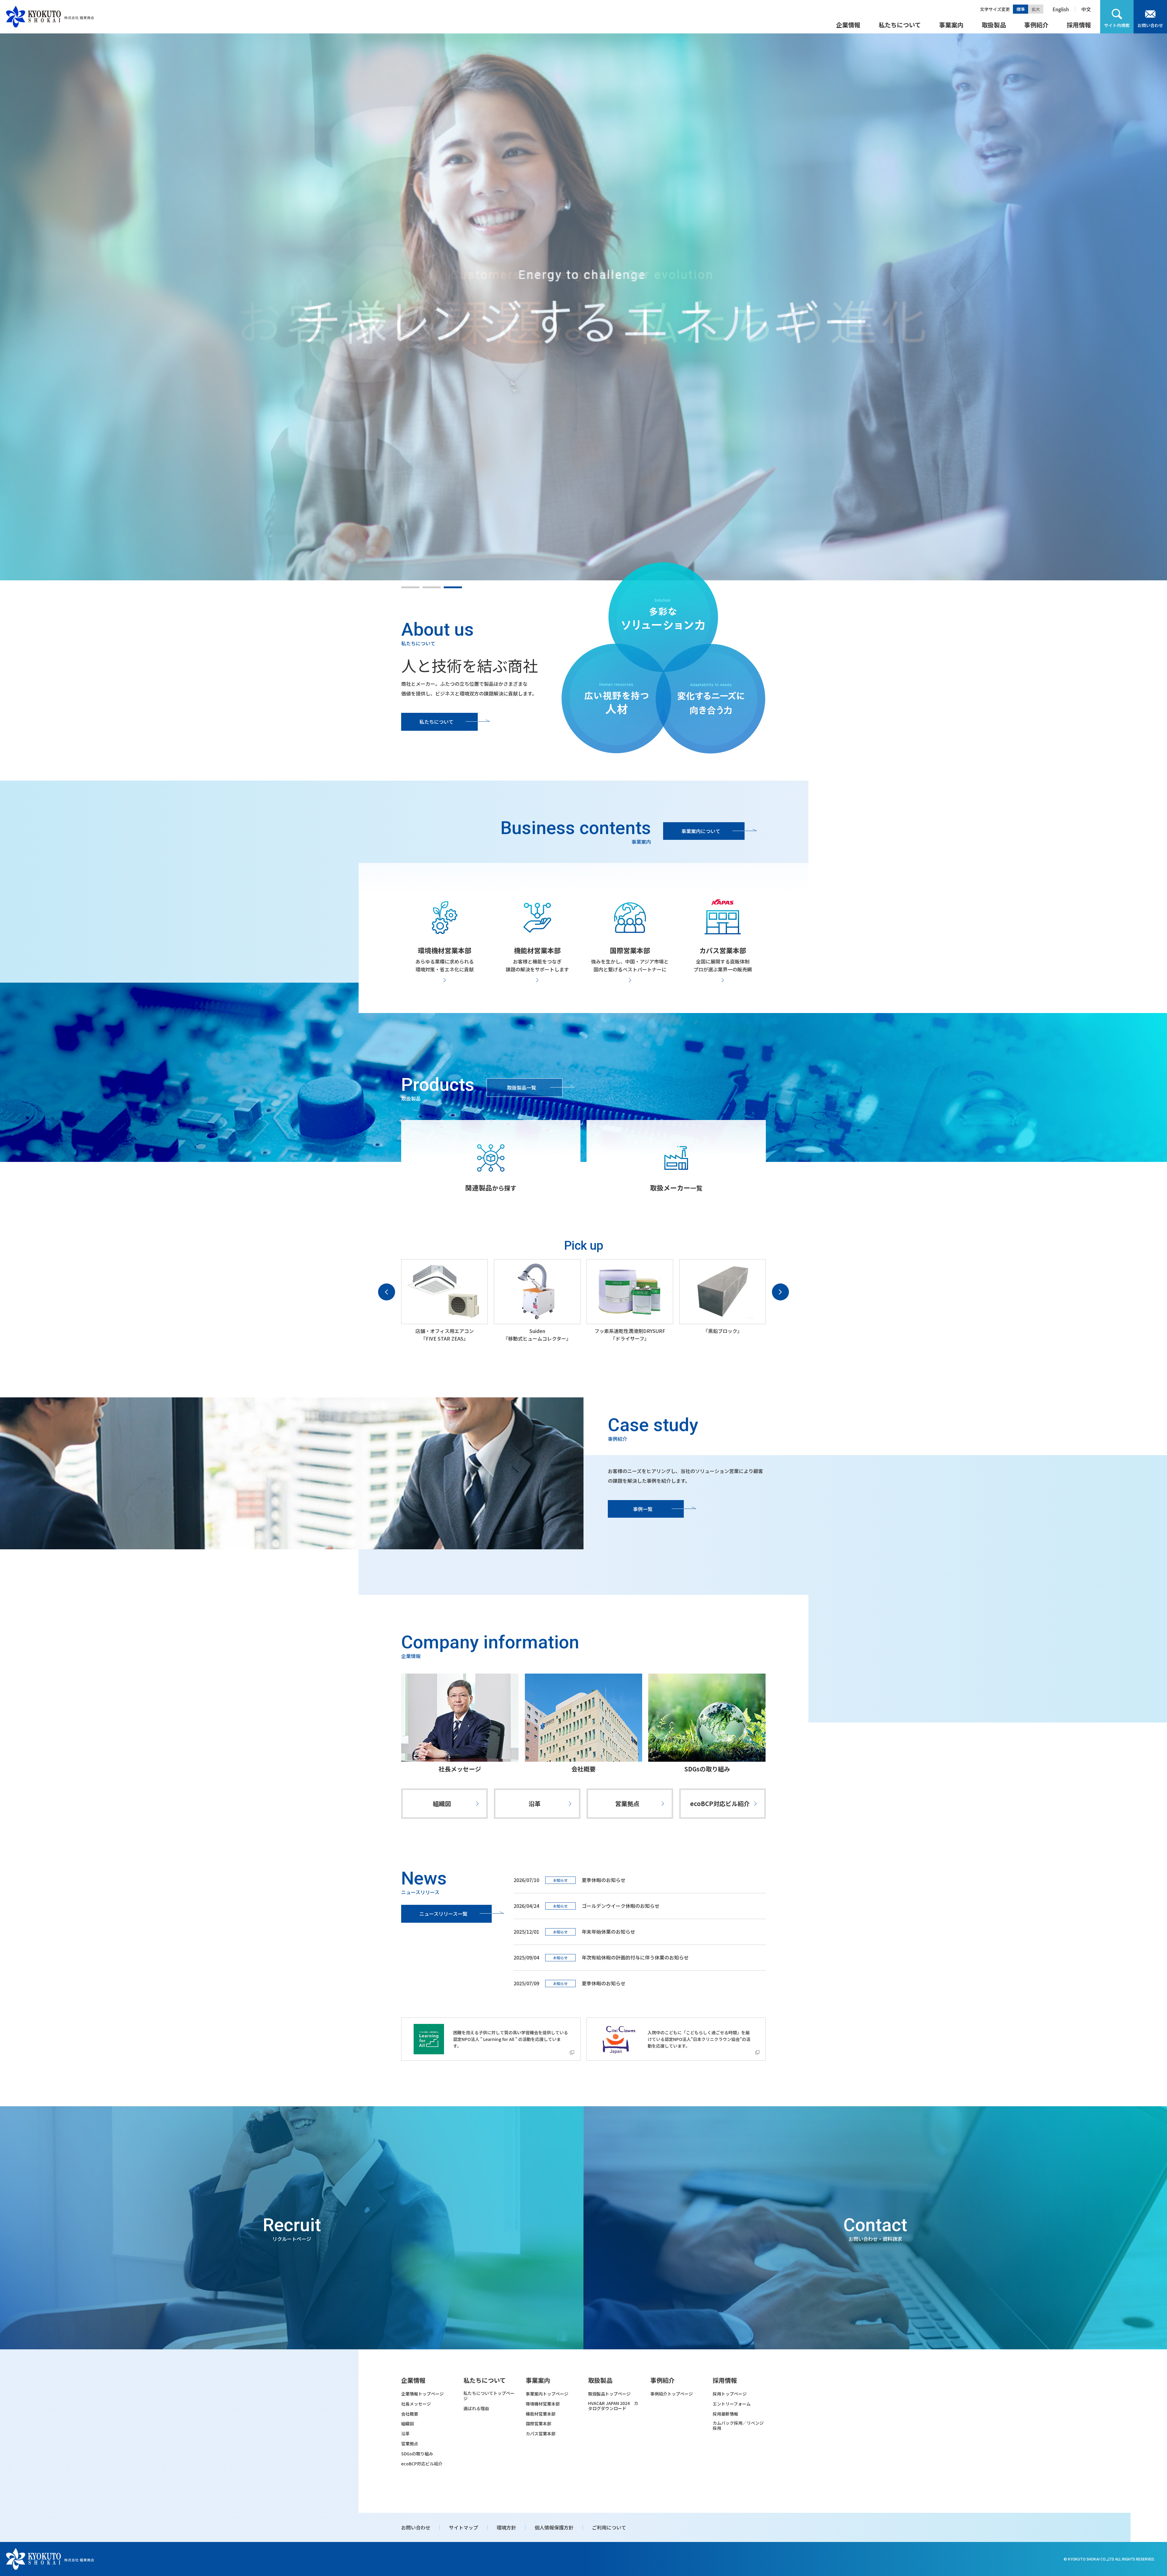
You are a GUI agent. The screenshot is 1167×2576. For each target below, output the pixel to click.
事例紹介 (1036, 25)
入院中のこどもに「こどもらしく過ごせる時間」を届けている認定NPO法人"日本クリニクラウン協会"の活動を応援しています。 (699, 2039)
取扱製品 (994, 25)
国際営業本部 (539, 2424)
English (1061, 9)
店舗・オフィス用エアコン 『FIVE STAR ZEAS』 (445, 1335)
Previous (387, 1292)
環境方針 (506, 2527)
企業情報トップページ (422, 2394)
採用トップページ (730, 2394)
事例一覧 (643, 1509)
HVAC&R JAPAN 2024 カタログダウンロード (613, 2406)
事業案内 (951, 25)
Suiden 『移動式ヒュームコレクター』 (537, 1335)
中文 (1086, 9)
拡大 (1036, 9)
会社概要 (583, 1769)
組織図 (442, 1803)
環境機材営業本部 (543, 2404)
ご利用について (609, 2527)
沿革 (535, 1803)
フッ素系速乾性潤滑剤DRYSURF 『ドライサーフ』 (630, 1335)
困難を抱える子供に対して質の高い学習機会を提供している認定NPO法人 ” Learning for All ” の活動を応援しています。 (511, 2039)
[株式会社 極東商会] (50, 17)
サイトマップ (463, 2527)
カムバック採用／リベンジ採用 (738, 2426)
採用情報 (1079, 25)
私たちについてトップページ (489, 2396)
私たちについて (900, 25)
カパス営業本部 (541, 2434)
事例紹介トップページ (672, 2394)
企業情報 (848, 25)
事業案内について (701, 831)
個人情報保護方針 (554, 2527)
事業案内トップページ (547, 2394)
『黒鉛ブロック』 (723, 1331)
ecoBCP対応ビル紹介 (720, 1803)
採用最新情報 (725, 2414)
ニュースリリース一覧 (443, 1914)
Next (780, 1292)
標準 (1021, 9)
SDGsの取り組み (707, 1769)
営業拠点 (627, 1803)
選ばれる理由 (476, 2408)
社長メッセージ (460, 1769)
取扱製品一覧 (522, 1087)
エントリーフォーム (732, 2404)
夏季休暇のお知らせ (604, 1983)
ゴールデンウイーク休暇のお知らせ (621, 1906)
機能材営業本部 (541, 2414)
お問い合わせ (1150, 25)
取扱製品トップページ (609, 2394)
